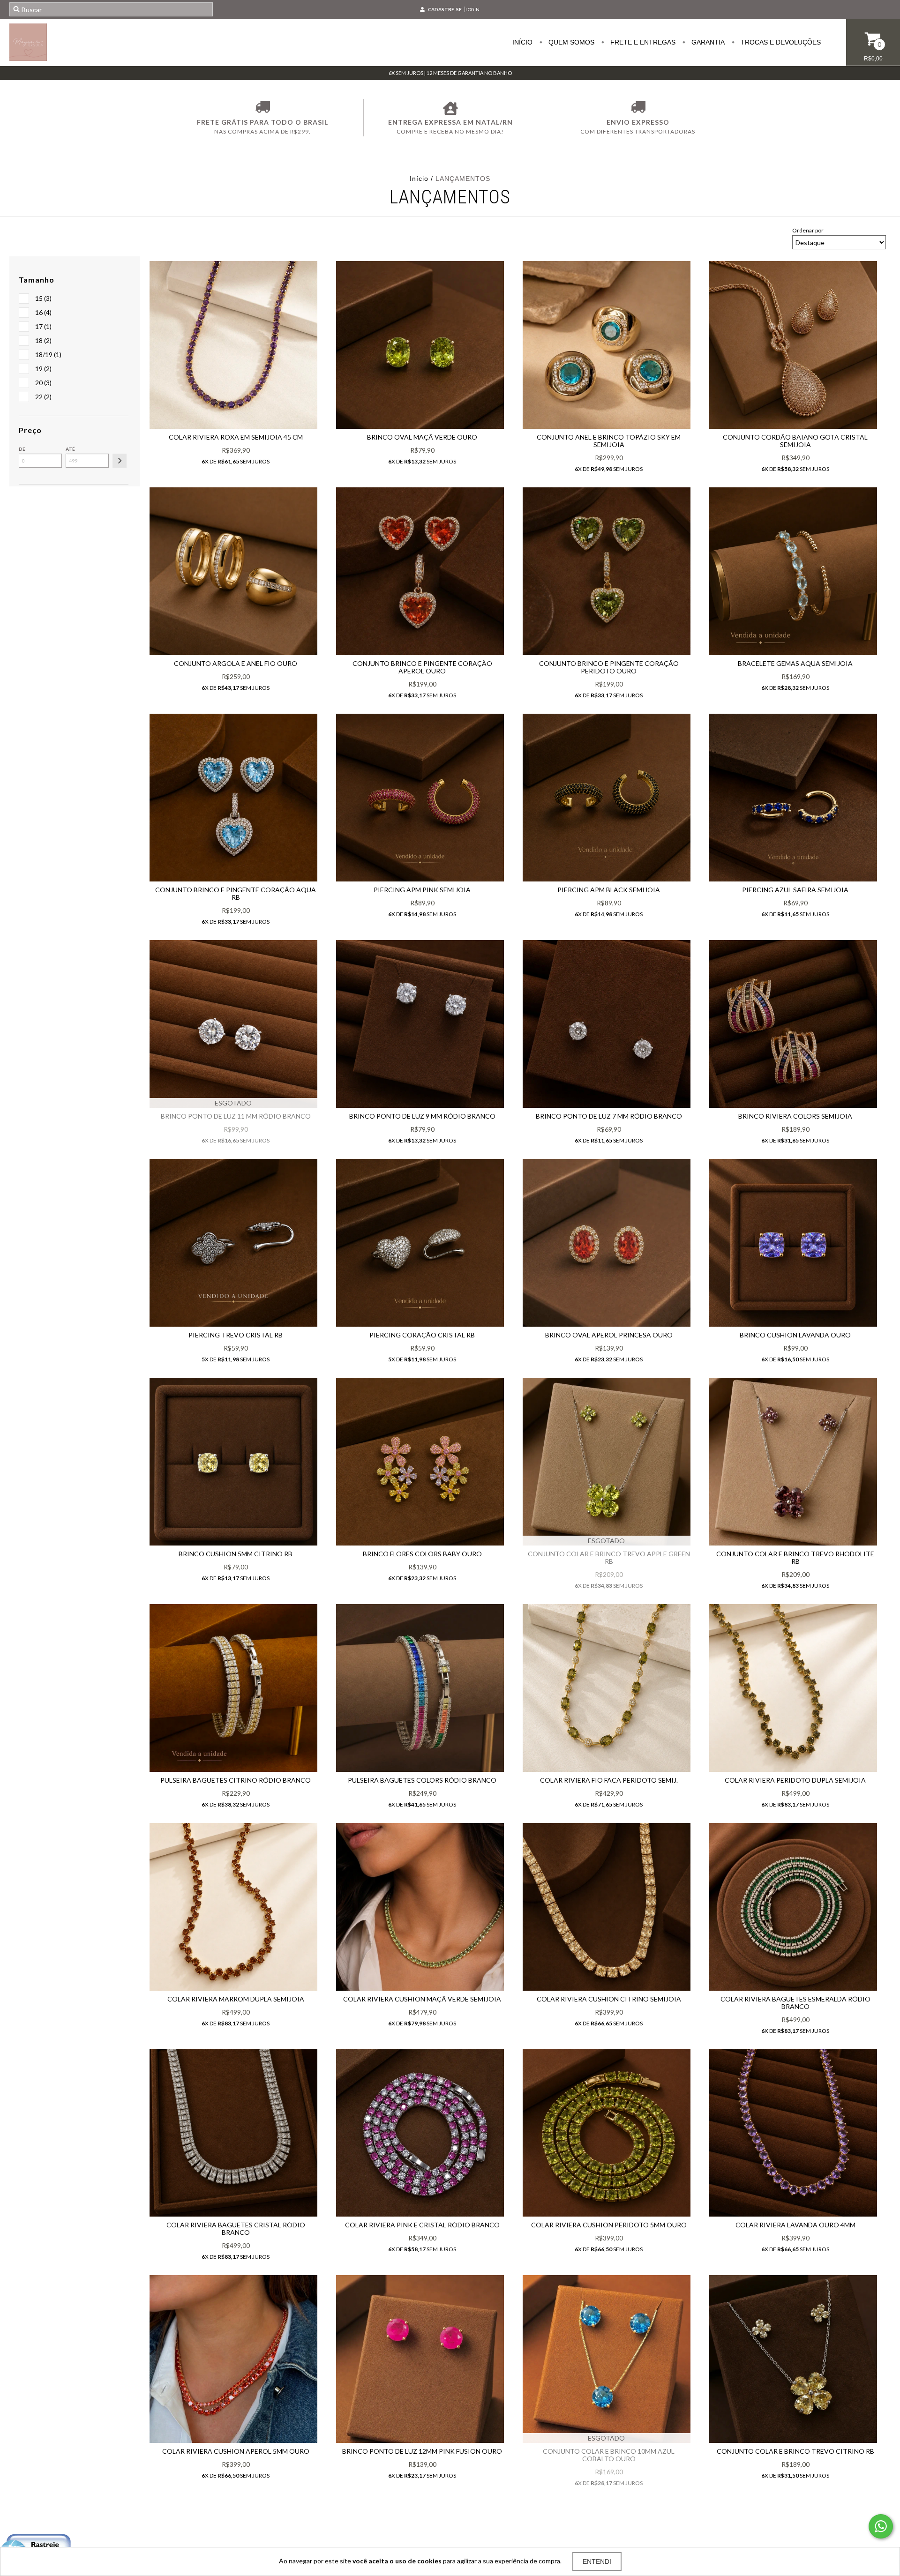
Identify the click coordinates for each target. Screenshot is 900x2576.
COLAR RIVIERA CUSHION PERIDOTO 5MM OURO (609, 2225)
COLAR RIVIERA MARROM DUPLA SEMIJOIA (236, 1999)
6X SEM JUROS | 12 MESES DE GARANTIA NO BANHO (450, 73)
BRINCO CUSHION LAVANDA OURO (795, 1335)
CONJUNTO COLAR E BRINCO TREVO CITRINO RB (795, 2451)
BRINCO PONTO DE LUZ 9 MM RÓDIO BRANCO (422, 1116)
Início (522, 42)
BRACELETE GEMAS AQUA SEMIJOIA (795, 663)
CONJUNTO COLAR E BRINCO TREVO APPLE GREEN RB (609, 1557)
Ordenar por (808, 230)
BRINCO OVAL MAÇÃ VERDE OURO (422, 437)
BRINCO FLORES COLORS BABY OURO (422, 1554)
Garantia (707, 42)
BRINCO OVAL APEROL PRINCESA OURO (609, 1335)
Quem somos (570, 42)
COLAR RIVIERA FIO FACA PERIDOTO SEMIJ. (609, 1780)
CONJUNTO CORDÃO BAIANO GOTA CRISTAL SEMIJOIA (795, 441)
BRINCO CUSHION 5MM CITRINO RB (236, 1554)
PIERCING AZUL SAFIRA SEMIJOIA (795, 890)
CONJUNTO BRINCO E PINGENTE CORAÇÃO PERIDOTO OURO (609, 667)
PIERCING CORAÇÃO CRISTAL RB (422, 1335)
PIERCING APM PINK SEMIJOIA (422, 890)
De (22, 449)
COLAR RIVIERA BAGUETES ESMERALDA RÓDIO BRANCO (795, 2003)
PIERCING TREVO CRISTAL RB (236, 1335)
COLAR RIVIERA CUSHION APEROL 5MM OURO (236, 2451)
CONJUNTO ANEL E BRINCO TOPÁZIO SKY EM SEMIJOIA (609, 441)
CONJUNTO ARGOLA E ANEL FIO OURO (236, 663)
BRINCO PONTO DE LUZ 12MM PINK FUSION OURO (422, 2451)
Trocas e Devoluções (780, 42)
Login (472, 9)
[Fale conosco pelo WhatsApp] (881, 2526)
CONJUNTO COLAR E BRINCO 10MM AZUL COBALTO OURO (609, 2455)
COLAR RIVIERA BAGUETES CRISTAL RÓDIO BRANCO (236, 2229)
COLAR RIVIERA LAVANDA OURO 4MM (795, 2225)
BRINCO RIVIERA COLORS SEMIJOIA (795, 1116)
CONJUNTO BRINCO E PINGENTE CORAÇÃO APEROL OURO (422, 667)
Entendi (597, 2561)
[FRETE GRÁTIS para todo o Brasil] (262, 108)
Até (70, 449)
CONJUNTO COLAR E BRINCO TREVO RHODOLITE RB (795, 1557)
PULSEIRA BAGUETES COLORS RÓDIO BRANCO (422, 1780)
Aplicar (120, 461)
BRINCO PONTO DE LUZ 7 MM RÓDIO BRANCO (609, 1116)
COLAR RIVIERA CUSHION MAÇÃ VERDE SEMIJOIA (422, 1999)
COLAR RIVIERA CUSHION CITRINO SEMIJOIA (609, 1999)
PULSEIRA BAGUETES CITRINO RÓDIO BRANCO (236, 1780)
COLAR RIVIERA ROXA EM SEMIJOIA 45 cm (236, 437)
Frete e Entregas (642, 42)
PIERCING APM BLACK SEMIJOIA (609, 890)
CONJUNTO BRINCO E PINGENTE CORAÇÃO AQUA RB (236, 893)
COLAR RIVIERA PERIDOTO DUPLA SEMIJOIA (795, 1780)
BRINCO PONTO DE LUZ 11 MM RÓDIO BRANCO (236, 1116)
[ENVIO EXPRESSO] (638, 108)
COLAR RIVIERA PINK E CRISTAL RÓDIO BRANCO (422, 2225)
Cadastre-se (445, 9)
